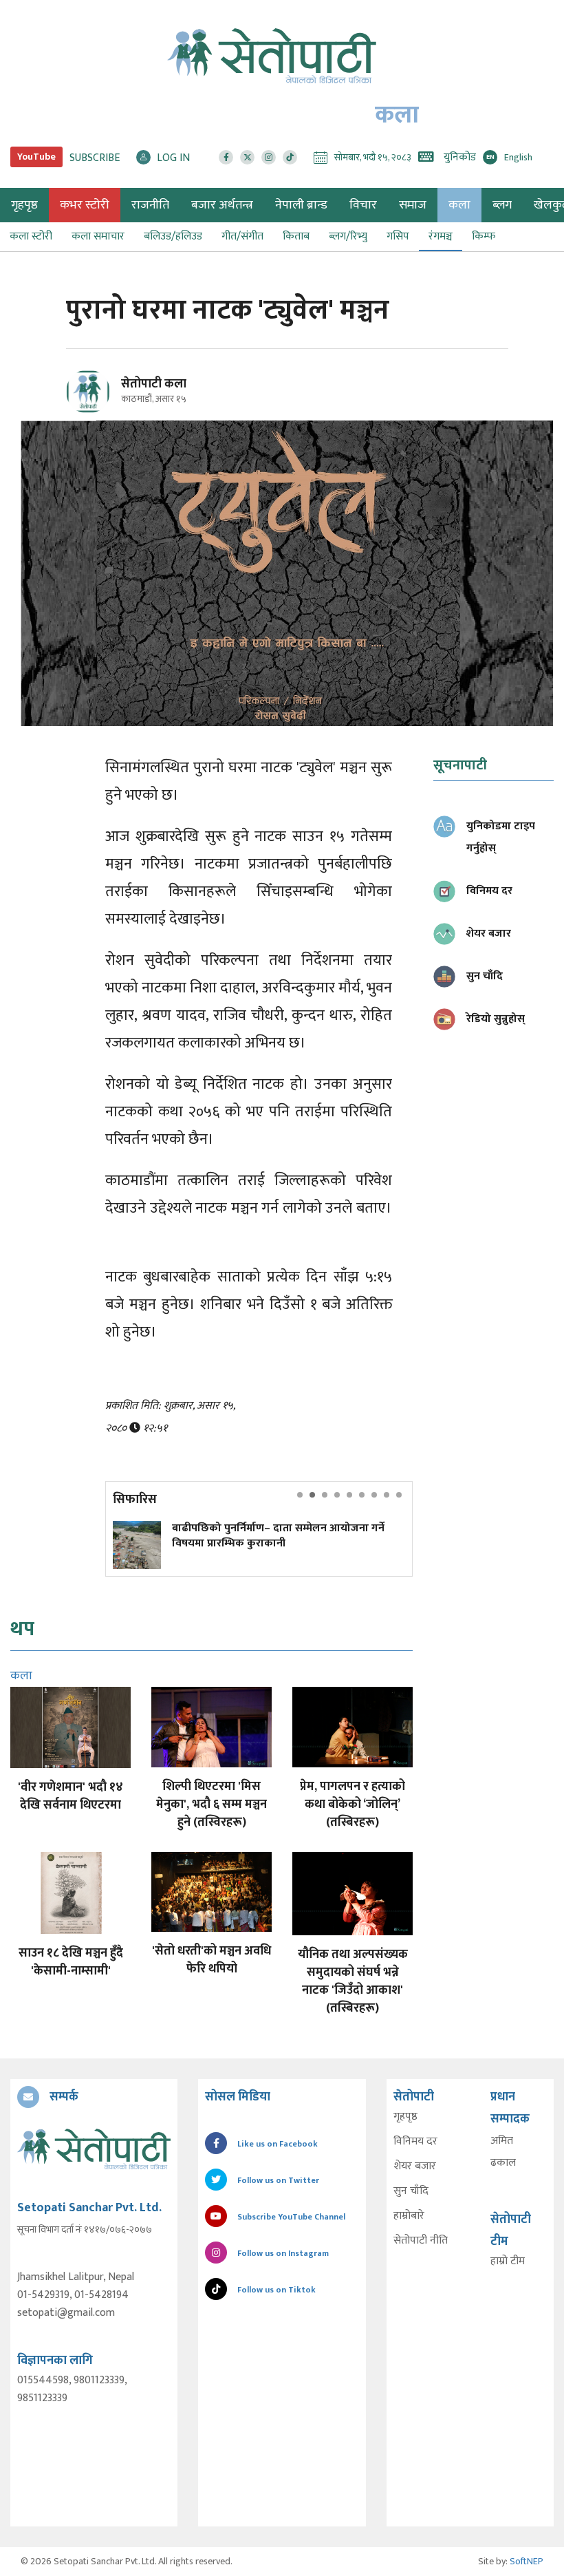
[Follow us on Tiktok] (290, 157)
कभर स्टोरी (85, 205)
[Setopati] (94, 2149)
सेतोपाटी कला (154, 384)
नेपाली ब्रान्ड (301, 205)
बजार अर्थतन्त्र (222, 205)
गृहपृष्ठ (405, 2117)
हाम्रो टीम (508, 2261)
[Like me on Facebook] (94, 411)
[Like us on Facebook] (226, 157)
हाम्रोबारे (409, 2216)
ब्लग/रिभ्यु (348, 236)
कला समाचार (98, 236)
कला (459, 205)
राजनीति (150, 205)
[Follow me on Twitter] (107, 400)
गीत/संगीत (242, 236)
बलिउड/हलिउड (173, 236)
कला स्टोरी (31, 236)
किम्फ (484, 236)
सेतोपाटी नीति (421, 2241)
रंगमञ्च (441, 236)
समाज (413, 205)
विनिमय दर (415, 2142)
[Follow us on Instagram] (269, 157)
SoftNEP (527, 2561)
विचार (363, 205)
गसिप (398, 236)
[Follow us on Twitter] (247, 157)
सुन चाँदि (411, 2191)
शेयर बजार (415, 2167)
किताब (296, 236)
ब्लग (502, 205)
